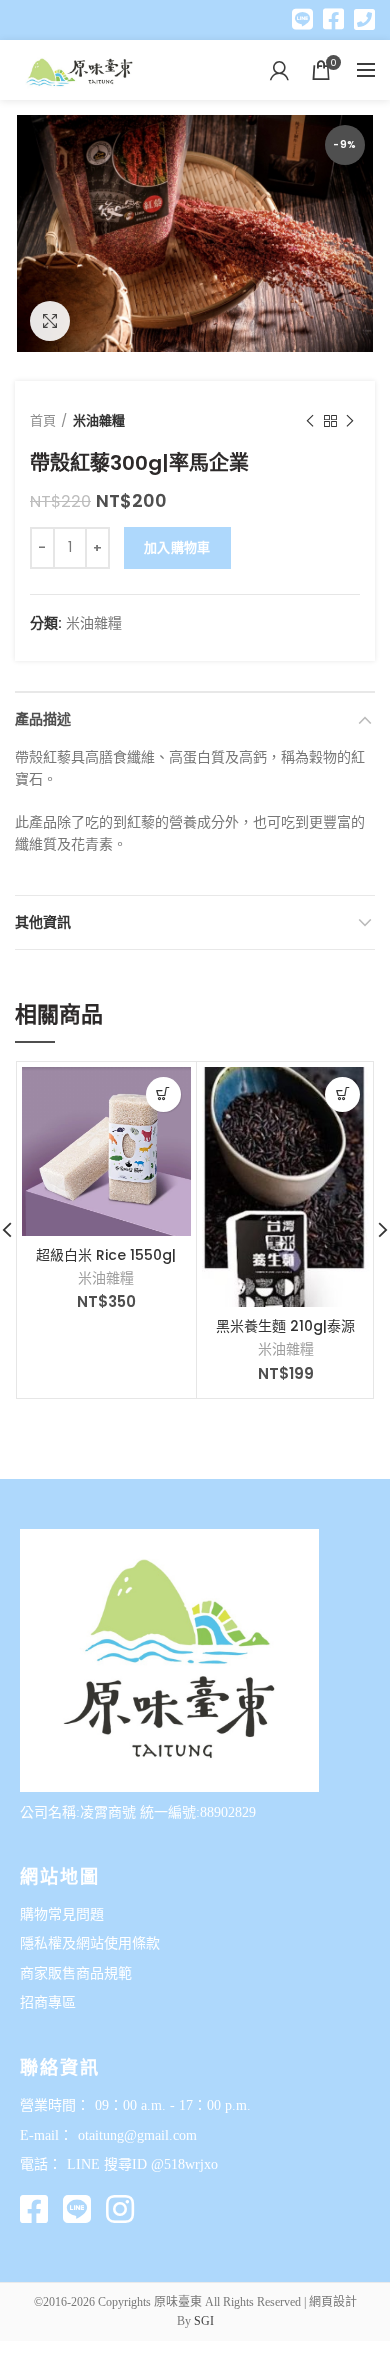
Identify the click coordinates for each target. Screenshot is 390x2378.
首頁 (43, 420)
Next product (350, 421)
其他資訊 (43, 922)
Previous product (310, 421)
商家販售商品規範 (76, 1973)
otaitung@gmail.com (137, 2135)
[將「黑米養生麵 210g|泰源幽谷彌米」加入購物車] (342, 1094)
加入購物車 (177, 547)
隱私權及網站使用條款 (90, 1943)
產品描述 (43, 719)
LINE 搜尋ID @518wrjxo (142, 2164)
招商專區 (48, 2002)
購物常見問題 (62, 1914)
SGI (204, 2321)
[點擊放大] (50, 321)
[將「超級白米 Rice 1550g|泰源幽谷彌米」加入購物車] (163, 1094)
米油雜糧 (99, 420)
